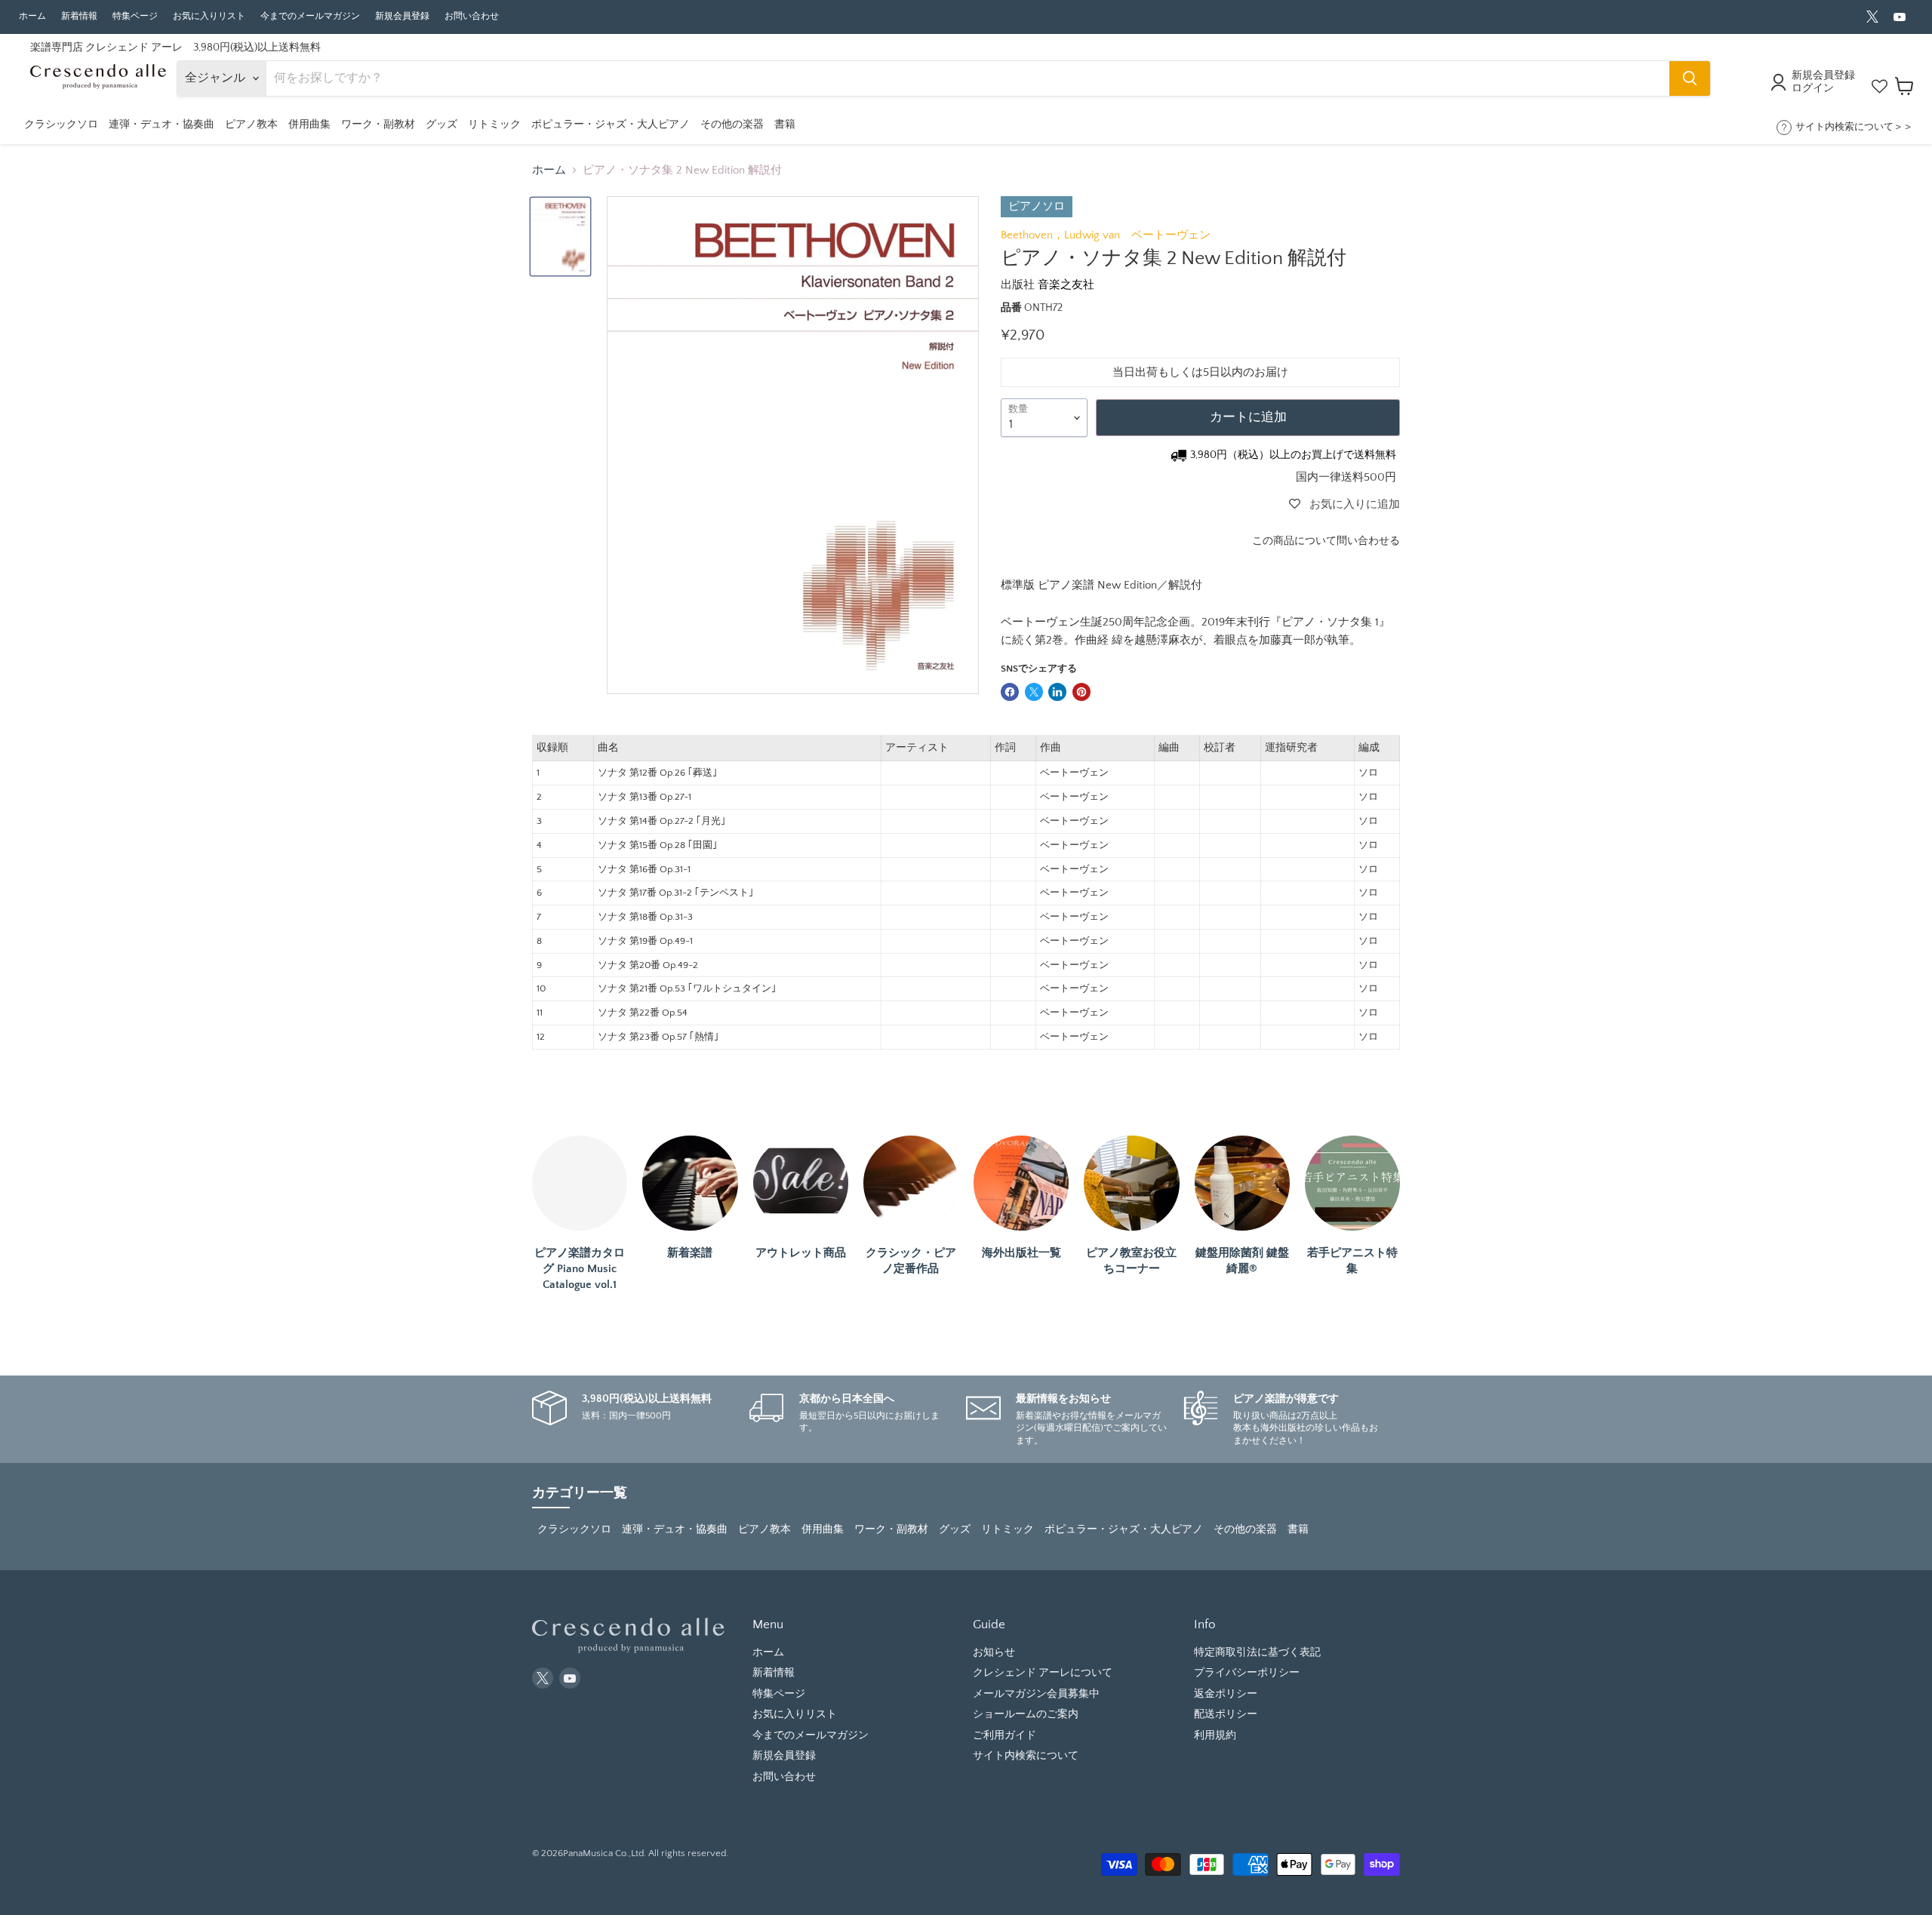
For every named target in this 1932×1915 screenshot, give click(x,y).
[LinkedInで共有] (1057, 692)
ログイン (1813, 88)
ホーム (32, 16)
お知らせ (994, 1652)
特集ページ (135, 16)
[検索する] (1690, 78)
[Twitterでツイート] (1034, 692)
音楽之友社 (1066, 285)
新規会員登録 (402, 16)
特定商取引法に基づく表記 (1257, 1652)
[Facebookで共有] (1010, 692)
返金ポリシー (1226, 1694)
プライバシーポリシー (1247, 1673)
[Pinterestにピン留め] (1081, 692)
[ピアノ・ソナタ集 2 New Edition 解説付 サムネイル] (560, 237)
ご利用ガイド (1004, 1735)
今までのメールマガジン (310, 16)
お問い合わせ (472, 16)
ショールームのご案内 (1026, 1714)
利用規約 (1215, 1735)
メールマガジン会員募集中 (1036, 1694)
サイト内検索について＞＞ (1854, 127)
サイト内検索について (1026, 1756)
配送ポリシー (1226, 1714)
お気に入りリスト (209, 16)
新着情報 (79, 16)
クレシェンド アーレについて (1043, 1673)
